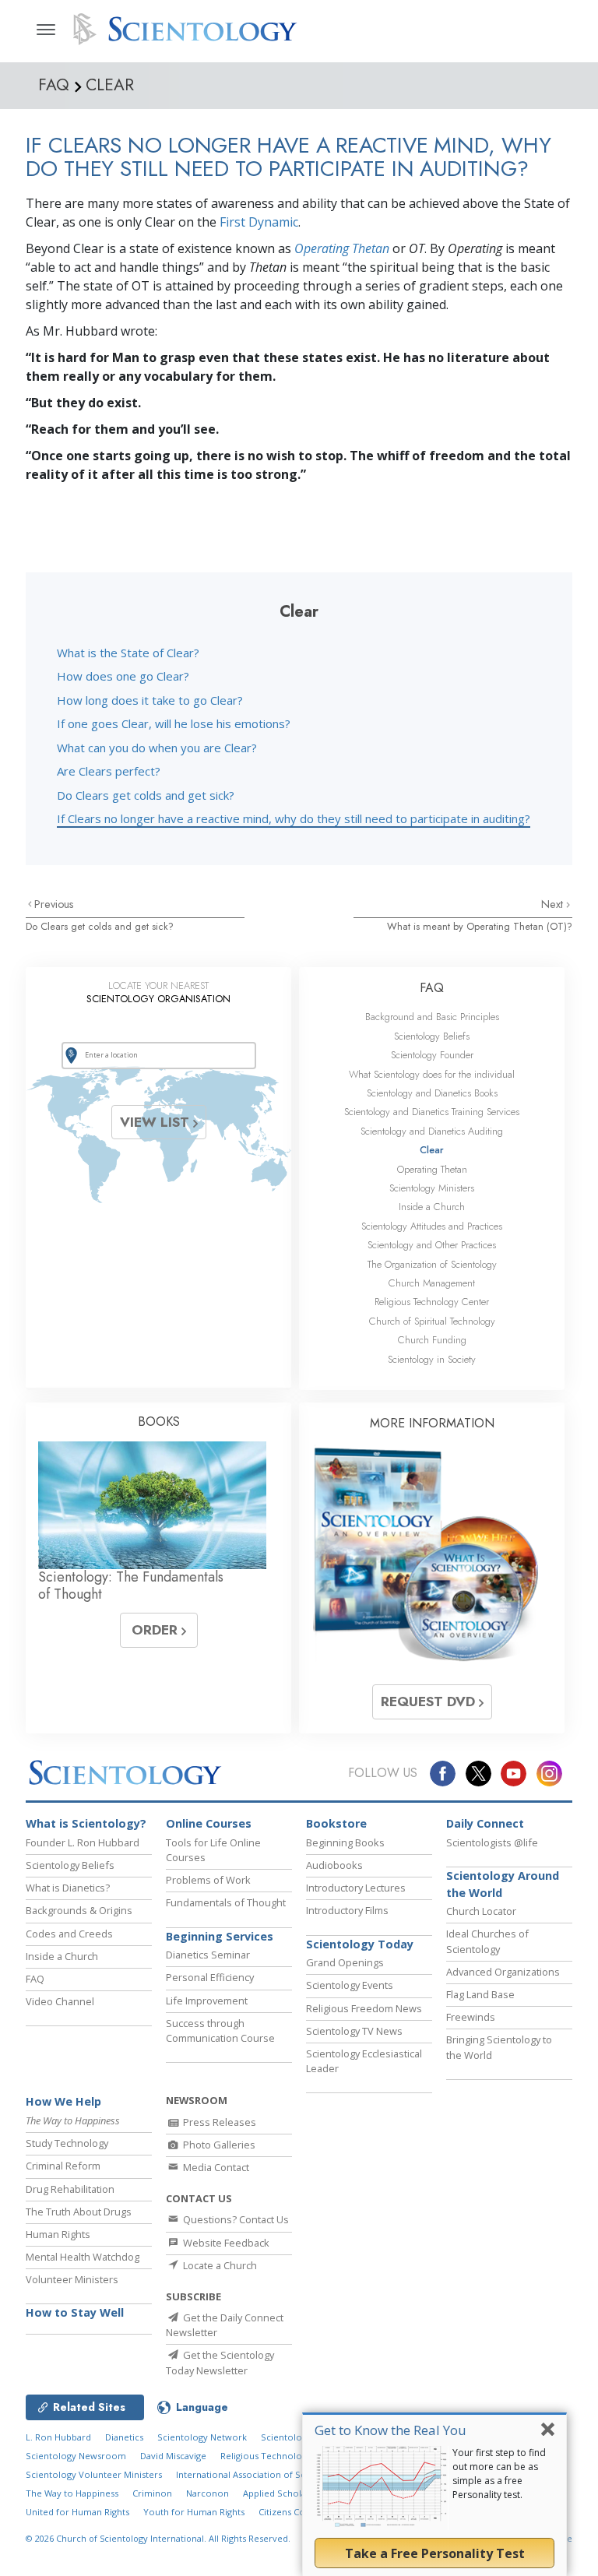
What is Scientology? (86, 1823)
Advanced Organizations (503, 1972)
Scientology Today (360, 1944)
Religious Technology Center (432, 1302)
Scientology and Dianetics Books (432, 1093)
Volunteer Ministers (72, 2279)
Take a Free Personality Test (435, 2553)
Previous (54, 904)
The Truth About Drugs (79, 2212)
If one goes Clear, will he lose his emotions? (174, 723)
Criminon (152, 2493)
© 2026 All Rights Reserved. (158, 2538)
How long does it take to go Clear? (150, 700)
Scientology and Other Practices (432, 1245)
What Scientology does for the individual (432, 1074)
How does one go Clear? (123, 676)
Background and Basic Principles (432, 1017)
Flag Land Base (480, 1994)
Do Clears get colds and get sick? (146, 795)
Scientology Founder (432, 1055)
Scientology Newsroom (76, 2456)
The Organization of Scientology (432, 1264)
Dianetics (124, 2437)
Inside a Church (432, 1207)
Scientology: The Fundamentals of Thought (131, 1585)
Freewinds (471, 2017)
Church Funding (432, 1340)
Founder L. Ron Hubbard (83, 1842)
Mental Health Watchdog (83, 2257)
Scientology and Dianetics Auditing (432, 1131)
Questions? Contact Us (235, 2219)
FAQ (432, 988)
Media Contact (215, 2167)
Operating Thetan (342, 248)
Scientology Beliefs (432, 1036)
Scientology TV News (354, 2031)
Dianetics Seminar (208, 1955)
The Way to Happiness (72, 2493)
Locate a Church (219, 2265)
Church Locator (481, 1911)
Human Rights (58, 2234)
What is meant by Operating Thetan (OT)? (480, 926)
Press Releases (218, 2122)
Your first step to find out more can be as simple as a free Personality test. (499, 2474)
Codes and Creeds (69, 1934)
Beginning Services (220, 1936)
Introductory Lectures (356, 1888)
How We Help (63, 2101)
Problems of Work (208, 1880)
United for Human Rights (77, 2512)
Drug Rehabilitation (70, 2189)
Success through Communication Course (220, 2031)
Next (554, 904)
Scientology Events (350, 1985)
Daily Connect (485, 1823)
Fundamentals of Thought (226, 1902)
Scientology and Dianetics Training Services (432, 1112)
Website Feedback (225, 2243)
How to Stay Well (75, 2312)
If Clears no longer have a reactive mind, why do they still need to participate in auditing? (294, 818)
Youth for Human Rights (194, 2512)
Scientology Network (202, 2437)
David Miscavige (173, 2456)
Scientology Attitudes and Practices (432, 1226)
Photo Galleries (218, 2145)
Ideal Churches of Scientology (487, 1941)
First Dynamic (259, 222)
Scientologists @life (492, 1842)
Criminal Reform (63, 2166)
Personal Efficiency (210, 1977)
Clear (432, 1150)
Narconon (208, 2493)
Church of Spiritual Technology (432, 1321)
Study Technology (67, 2143)
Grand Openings (345, 1962)
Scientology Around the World (503, 1884)
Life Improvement (207, 2001)
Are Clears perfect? (109, 771)
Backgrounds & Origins (79, 1910)
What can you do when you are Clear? (157, 748)
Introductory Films (347, 1910)
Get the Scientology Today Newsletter (220, 2362)
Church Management (432, 1283)
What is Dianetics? (68, 1888)
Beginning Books (345, 1842)
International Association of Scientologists (265, 2474)
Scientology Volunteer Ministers (94, 2474)
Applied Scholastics (283, 2493)
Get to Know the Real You (390, 2430)
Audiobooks (334, 1865)
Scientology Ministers (432, 1188)
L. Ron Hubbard (58, 2437)
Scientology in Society (432, 1359)
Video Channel (60, 2001)
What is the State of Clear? (128, 653)
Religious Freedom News (364, 2008)
